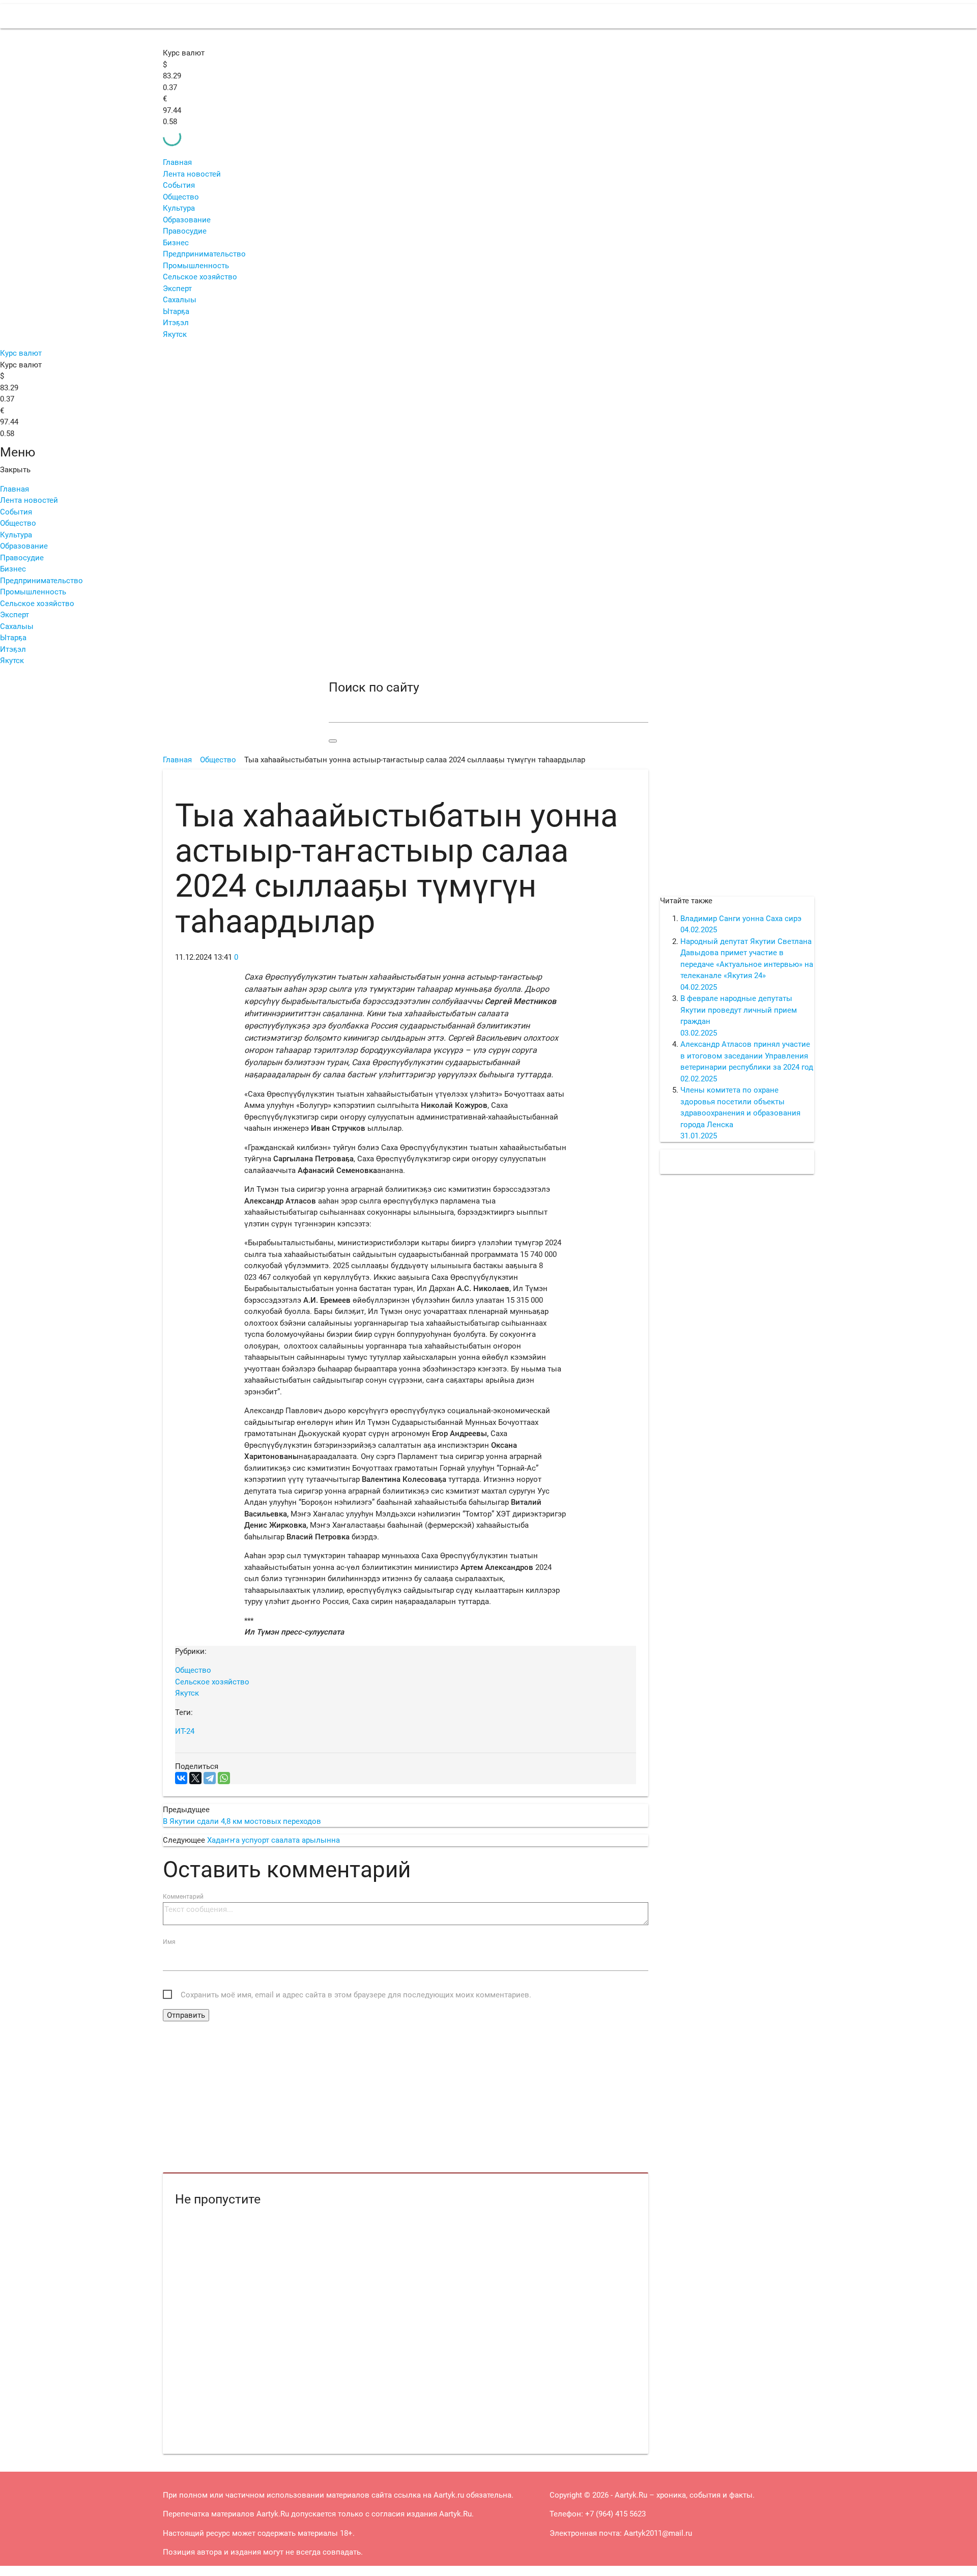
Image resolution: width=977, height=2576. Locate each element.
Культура (179, 208)
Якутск (175, 334)
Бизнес (176, 243)
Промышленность (196, 266)
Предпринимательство (204, 254)
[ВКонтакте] (181, 1778)
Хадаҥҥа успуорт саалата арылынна (274, 1840)
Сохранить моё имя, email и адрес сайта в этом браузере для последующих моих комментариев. (356, 1995)
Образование (187, 220)
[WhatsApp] (224, 1778)
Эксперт (177, 289)
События (179, 185)
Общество (181, 197)
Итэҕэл (176, 323)
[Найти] (333, 741)
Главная (177, 162)
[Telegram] (210, 1778)
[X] (195, 1778)
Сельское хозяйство (200, 277)
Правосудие (185, 231)
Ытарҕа (176, 311)
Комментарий (183, 1897)
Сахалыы (180, 300)
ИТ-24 (185, 1731)
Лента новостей (192, 174)
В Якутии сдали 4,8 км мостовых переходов (242, 1821)
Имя (169, 1942)
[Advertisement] (406, 2098)
